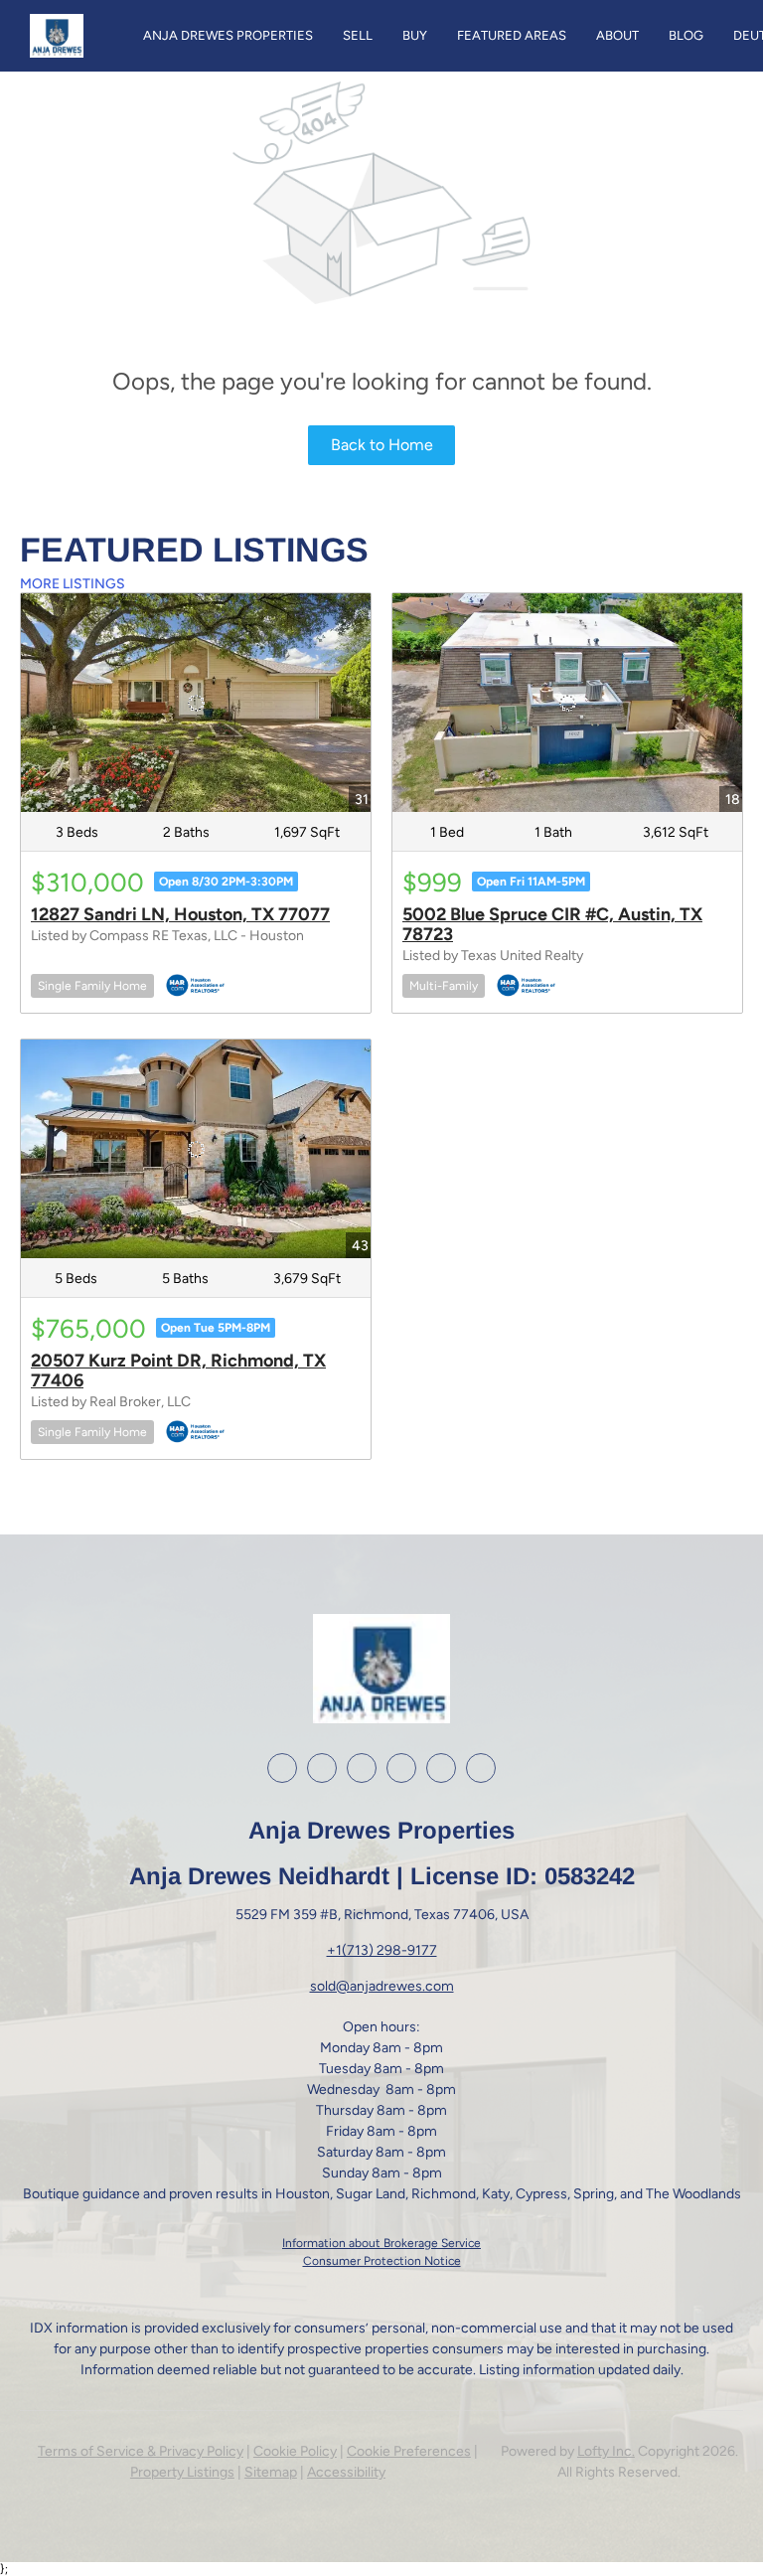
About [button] (617, 35)
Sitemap (271, 2472)
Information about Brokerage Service (381, 2243)
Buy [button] (415, 35)
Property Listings (182, 2472)
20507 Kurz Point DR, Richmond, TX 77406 (178, 1370)
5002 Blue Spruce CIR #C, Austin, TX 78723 (552, 924)
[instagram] (362, 1768)
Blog (686, 35)
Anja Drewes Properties (228, 35)
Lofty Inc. (606, 2451)
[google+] (441, 1768)
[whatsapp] (481, 1768)
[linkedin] (322, 1768)
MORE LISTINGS (73, 584)
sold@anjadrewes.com (382, 1986)
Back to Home (382, 445)
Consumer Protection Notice (382, 2261)
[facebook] (282, 1768)
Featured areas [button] (512, 35)
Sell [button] (358, 35)
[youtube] (401, 1768)
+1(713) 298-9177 (382, 1950)
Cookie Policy (295, 2451)
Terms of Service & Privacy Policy (141, 2451)
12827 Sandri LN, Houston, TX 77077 (180, 914)
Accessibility (346, 2472)
